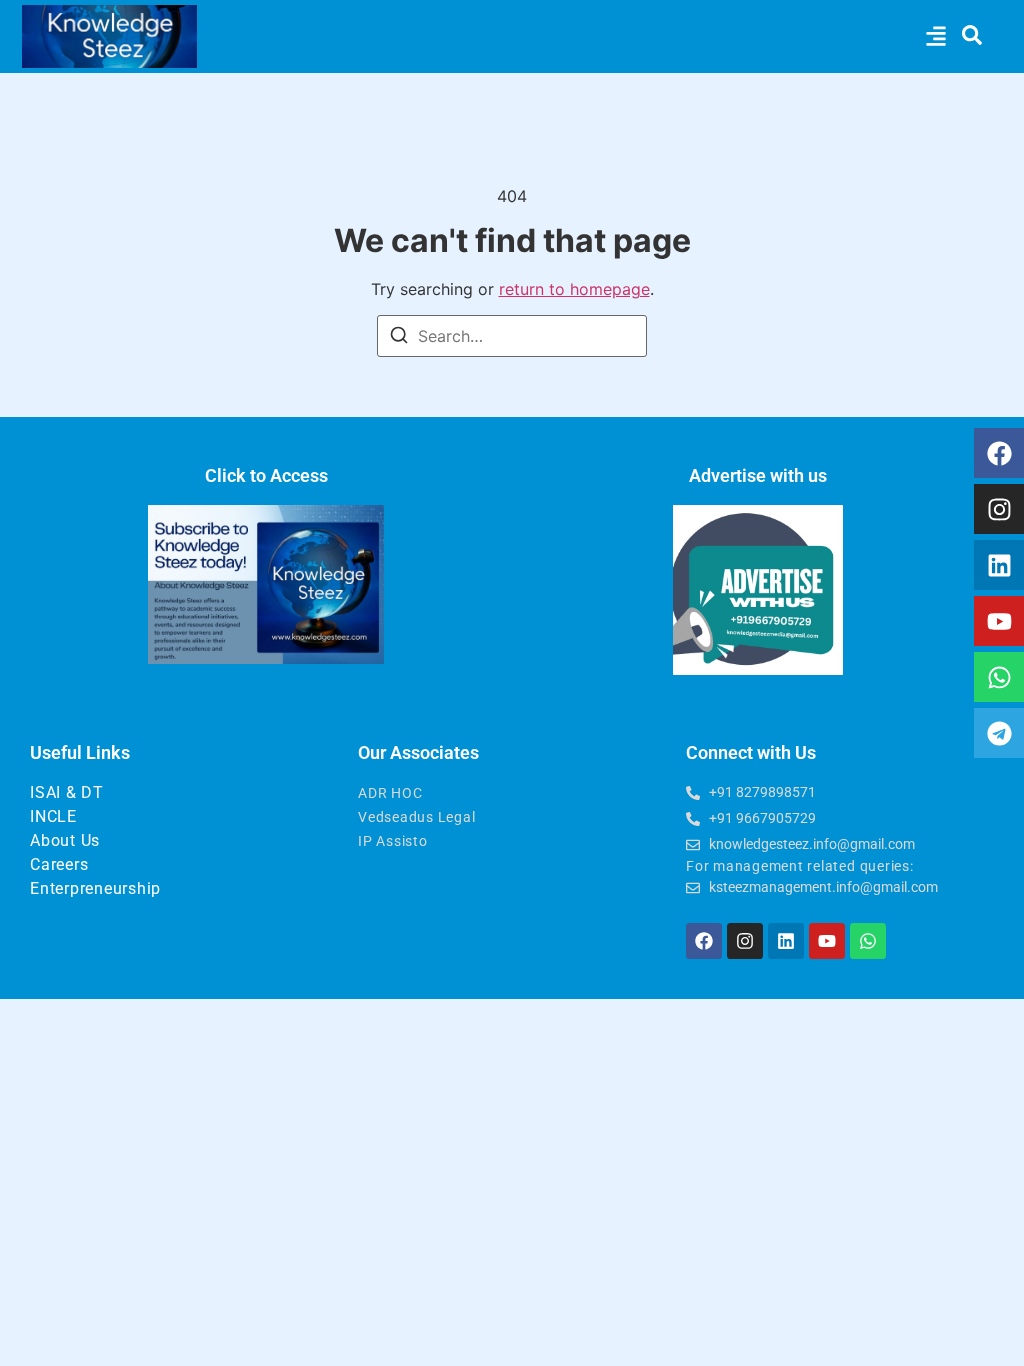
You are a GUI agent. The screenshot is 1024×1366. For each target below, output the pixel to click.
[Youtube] (999, 621)
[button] (935, 36)
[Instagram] (999, 509)
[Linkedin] (999, 565)
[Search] (399, 338)
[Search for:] (512, 336)
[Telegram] (999, 733)
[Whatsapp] (999, 677)
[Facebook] (999, 453)
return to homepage (574, 289)
